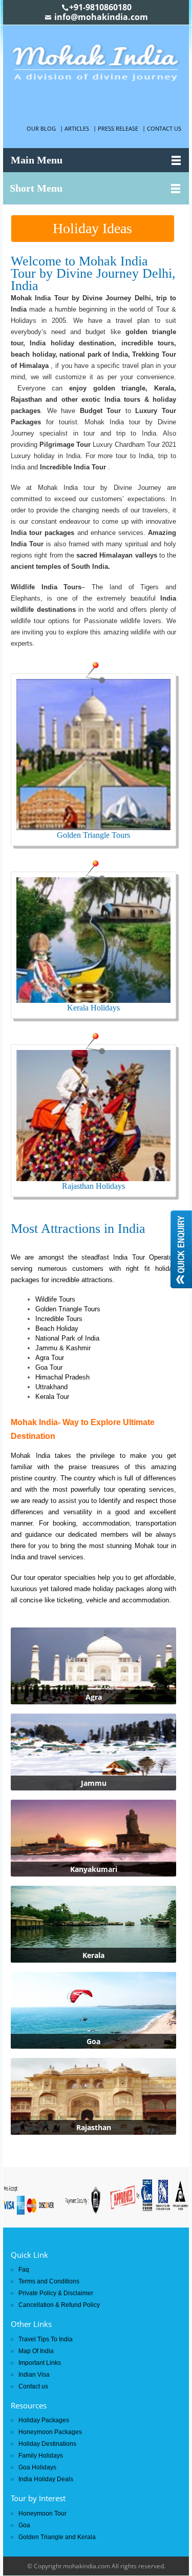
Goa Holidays (37, 2467)
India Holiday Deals (46, 2479)
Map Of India (36, 2351)
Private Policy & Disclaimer (56, 2293)
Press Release (118, 128)
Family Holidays (41, 2456)
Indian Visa (34, 2375)
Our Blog (41, 128)
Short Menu (36, 188)
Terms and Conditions (49, 2281)
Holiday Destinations (47, 2444)
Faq (24, 2270)
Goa (24, 2525)
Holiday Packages (44, 2420)
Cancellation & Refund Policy (59, 2305)
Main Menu (37, 160)
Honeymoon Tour (42, 2513)
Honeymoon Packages (50, 2432)
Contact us (164, 128)
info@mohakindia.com (101, 17)
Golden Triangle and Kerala (57, 2537)
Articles (77, 128)
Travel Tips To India (46, 2339)
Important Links (40, 2363)
